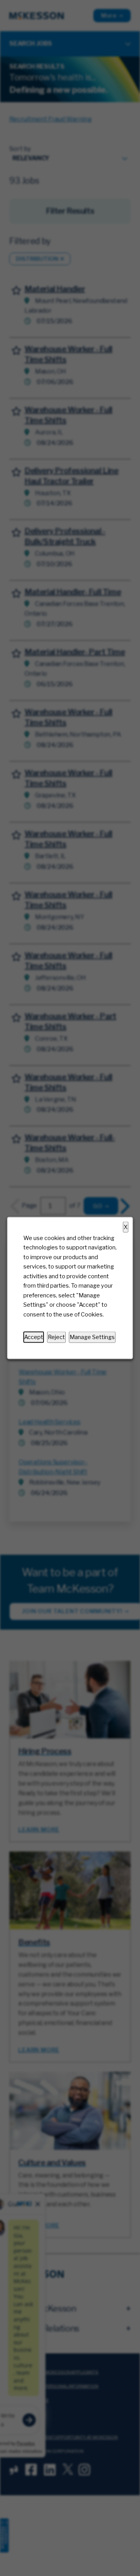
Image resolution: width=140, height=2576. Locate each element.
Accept (34, 1337)
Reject (56, 1337)
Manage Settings (92, 1337)
